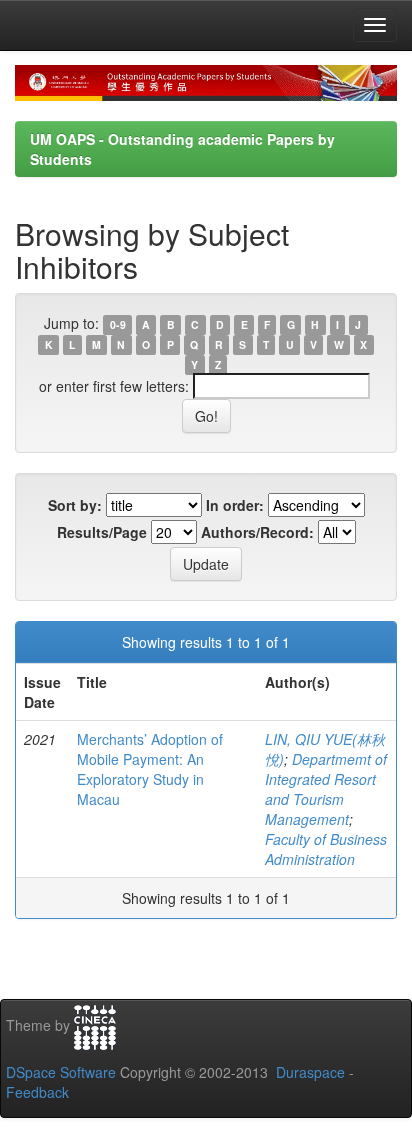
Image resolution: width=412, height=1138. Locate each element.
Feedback (37, 1092)
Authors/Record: (257, 532)
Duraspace (310, 1072)
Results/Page (102, 532)
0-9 (118, 324)
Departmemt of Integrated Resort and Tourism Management (326, 789)
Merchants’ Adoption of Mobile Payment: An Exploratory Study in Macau (150, 769)
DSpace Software (61, 1072)
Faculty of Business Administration (326, 849)
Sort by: (75, 505)
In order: (235, 505)
